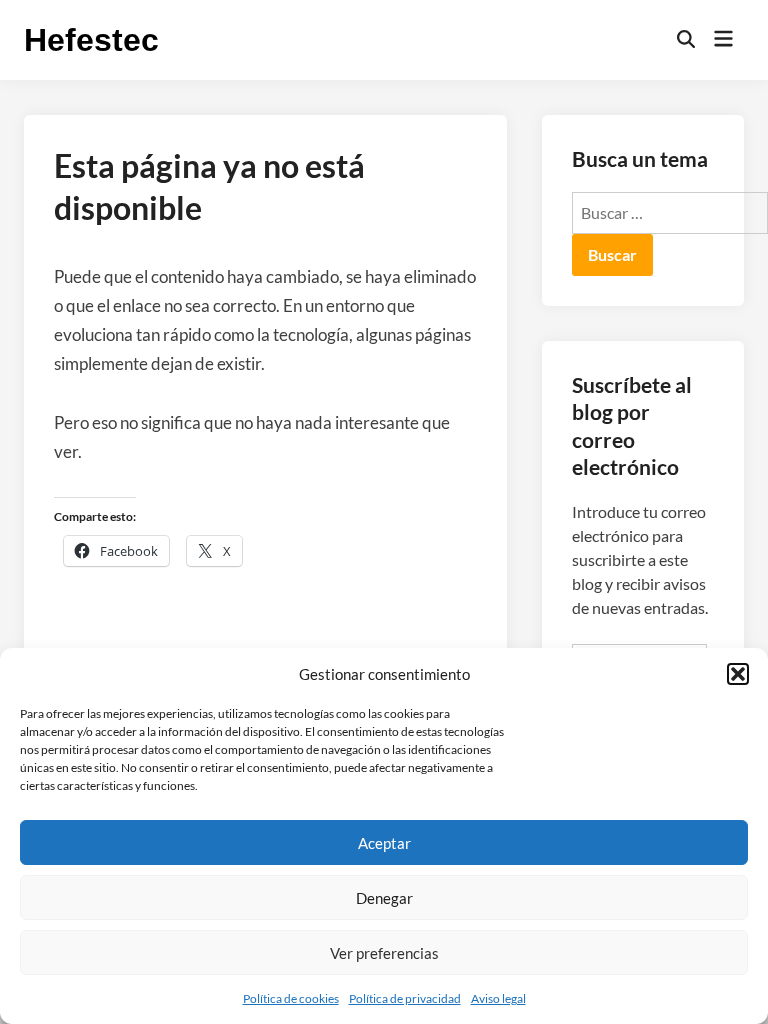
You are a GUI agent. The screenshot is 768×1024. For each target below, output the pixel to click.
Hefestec (91, 40)
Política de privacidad (405, 998)
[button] (738, 674)
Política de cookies (291, 998)
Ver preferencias (384, 953)
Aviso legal (498, 998)
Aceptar (384, 843)
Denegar (384, 898)
